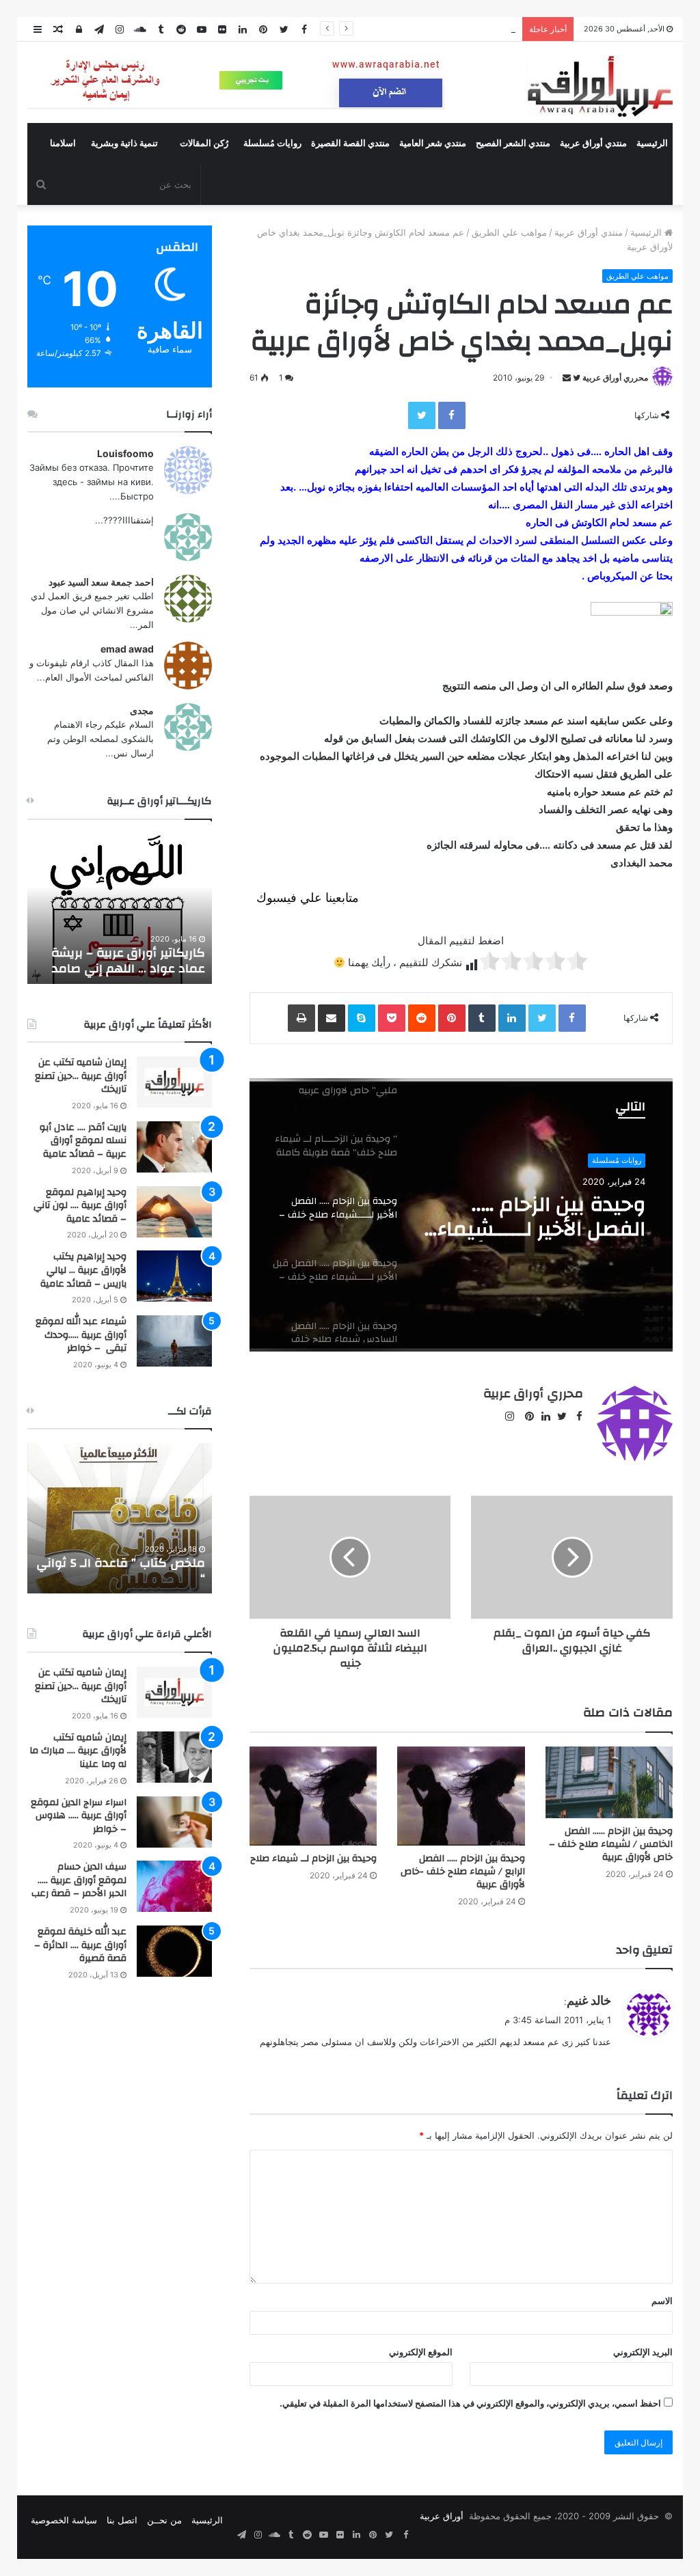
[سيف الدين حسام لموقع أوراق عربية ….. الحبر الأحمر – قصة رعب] (174, 1886)
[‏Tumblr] (482, 1018)
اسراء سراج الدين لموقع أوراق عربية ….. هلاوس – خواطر (79, 1816)
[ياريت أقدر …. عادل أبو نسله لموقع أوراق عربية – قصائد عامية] (174, 1147)
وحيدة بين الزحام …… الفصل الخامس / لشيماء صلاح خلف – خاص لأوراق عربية (611, 1844)
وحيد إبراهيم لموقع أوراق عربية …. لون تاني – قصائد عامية (80, 1206)
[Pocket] (392, 1018)
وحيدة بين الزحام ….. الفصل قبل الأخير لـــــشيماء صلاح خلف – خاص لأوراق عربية (543, 1217)
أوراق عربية (442, 2516)
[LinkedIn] (512, 1018)
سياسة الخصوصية (64, 2520)
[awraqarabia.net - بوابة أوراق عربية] (599, 86)
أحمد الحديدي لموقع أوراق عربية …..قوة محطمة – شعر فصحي (397, 29)
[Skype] (362, 1018)
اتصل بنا (122, 2520)
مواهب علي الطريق (509, 232)
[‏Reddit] (422, 1018)
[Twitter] (422, 415)
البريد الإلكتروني (643, 2352)
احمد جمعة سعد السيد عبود (101, 582)
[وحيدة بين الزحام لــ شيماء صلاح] (313, 1796)
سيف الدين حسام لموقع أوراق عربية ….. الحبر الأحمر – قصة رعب (79, 1880)
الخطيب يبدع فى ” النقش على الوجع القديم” (124, 1571)
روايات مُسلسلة (272, 143)
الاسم (662, 2301)
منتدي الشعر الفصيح (513, 143)
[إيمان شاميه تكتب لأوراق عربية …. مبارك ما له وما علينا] (174, 1757)
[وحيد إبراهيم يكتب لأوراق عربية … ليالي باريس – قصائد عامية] (174, 1276)
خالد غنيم (589, 2000)
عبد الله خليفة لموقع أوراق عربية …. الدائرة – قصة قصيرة (80, 1945)
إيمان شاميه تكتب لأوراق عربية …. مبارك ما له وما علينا (78, 1751)
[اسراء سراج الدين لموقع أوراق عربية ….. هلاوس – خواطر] (174, 1822)
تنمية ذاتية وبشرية (124, 143)
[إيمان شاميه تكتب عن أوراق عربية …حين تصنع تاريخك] (174, 1082)
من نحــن (164, 2520)
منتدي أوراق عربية (593, 143)
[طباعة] (301, 1018)
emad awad (127, 649)
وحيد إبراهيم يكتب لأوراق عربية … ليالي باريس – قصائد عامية (83, 1270)
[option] (461, 1215)
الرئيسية (652, 143)
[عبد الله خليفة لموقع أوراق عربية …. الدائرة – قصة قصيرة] (174, 1951)
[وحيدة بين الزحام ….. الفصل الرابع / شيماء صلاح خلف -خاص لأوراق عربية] (461, 1796)
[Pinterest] (452, 1018)
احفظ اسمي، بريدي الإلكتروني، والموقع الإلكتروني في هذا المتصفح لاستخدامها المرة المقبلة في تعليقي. (470, 2403)
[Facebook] (452, 415)
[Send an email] (567, 378)
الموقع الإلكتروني (421, 2352)
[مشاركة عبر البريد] (332, 1018)
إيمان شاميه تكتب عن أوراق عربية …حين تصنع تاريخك (81, 1076)
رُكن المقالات (204, 143)
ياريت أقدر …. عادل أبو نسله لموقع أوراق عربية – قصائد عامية (83, 1141)
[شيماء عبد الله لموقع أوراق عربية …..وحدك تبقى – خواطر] (174, 1341)
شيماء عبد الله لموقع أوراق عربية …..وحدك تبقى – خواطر (81, 1335)
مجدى (142, 710)
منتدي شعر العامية (433, 143)
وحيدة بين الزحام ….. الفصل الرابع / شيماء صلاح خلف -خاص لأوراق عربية (463, 1872)
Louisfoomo (125, 453)
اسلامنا (63, 143)
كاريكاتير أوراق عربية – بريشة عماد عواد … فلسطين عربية (128, 961)
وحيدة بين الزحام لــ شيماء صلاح (313, 1859)
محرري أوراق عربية (615, 378)
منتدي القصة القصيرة (350, 143)
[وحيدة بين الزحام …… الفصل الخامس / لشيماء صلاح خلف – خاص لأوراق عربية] (609, 1782)
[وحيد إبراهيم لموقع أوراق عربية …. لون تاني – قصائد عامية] (174, 1212)
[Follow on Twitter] (576, 378)
